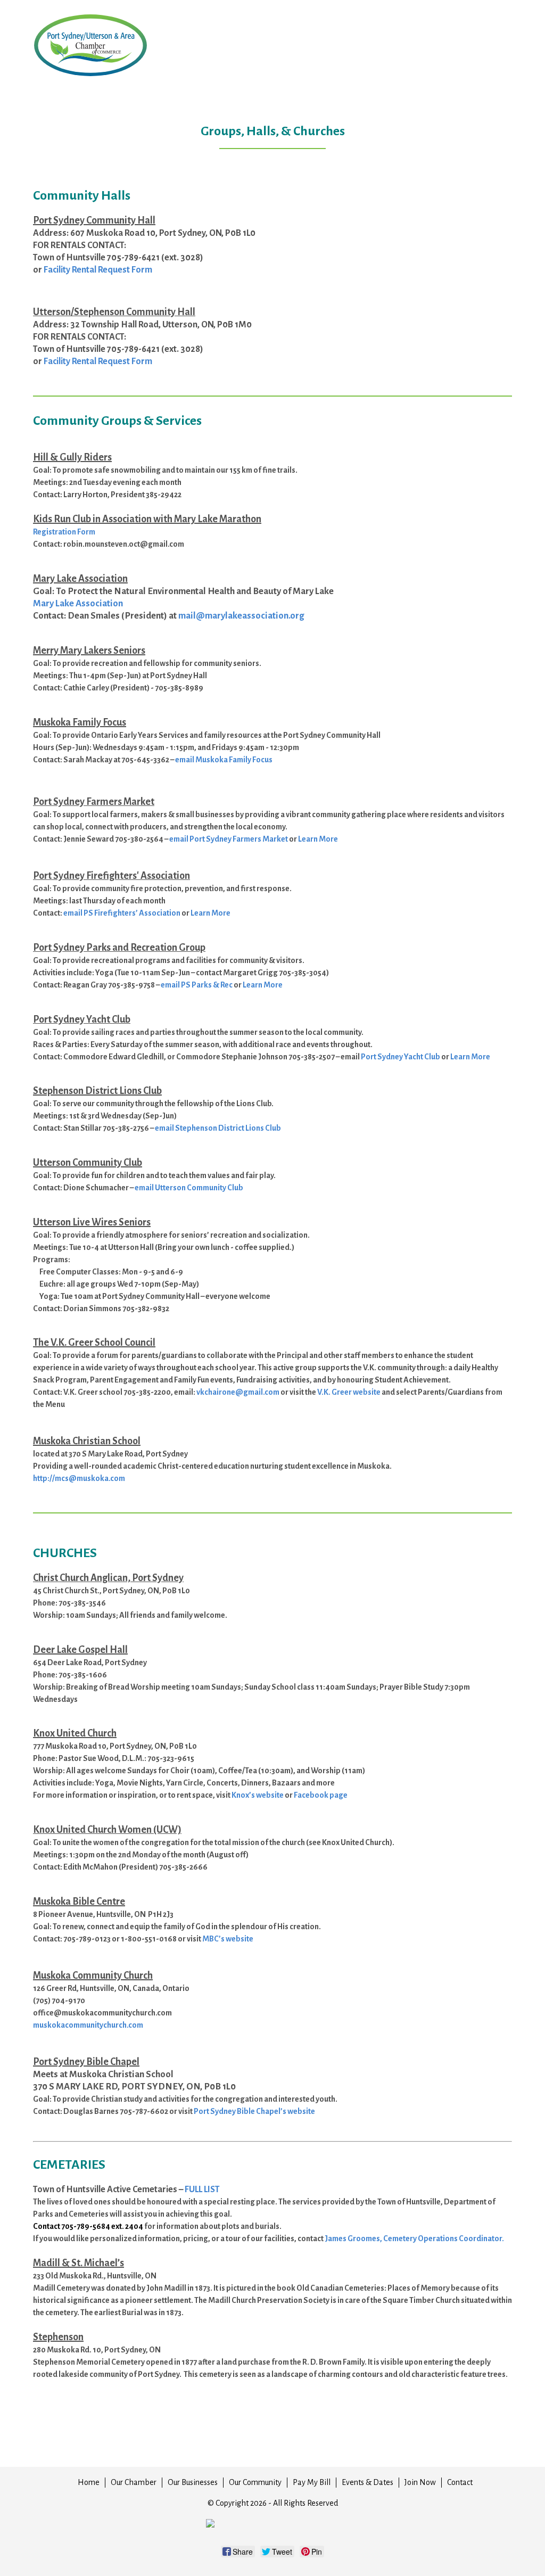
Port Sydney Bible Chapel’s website (254, 2111)
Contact (460, 2482)
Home (89, 2482)
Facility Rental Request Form (98, 270)
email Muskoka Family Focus (224, 760)
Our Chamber (134, 2482)
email (145, 1188)
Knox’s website (258, 1795)
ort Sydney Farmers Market (241, 839)
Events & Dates (368, 2482)
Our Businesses (193, 2482)
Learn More (210, 913)
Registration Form (64, 532)
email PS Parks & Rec (197, 985)
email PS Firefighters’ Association (122, 913)
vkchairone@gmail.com (238, 1392)
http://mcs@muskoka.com (79, 1478)
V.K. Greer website (349, 1392)
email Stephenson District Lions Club (218, 1128)
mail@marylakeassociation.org (241, 616)
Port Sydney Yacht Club (401, 1057)
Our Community (255, 2482)
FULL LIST (202, 2190)
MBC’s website (228, 1939)
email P (182, 839)
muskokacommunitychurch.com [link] (88, 2025)
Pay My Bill (312, 2482)
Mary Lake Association (78, 603)
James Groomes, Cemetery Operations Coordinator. (414, 2238)
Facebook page (321, 1795)
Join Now (420, 2482)
